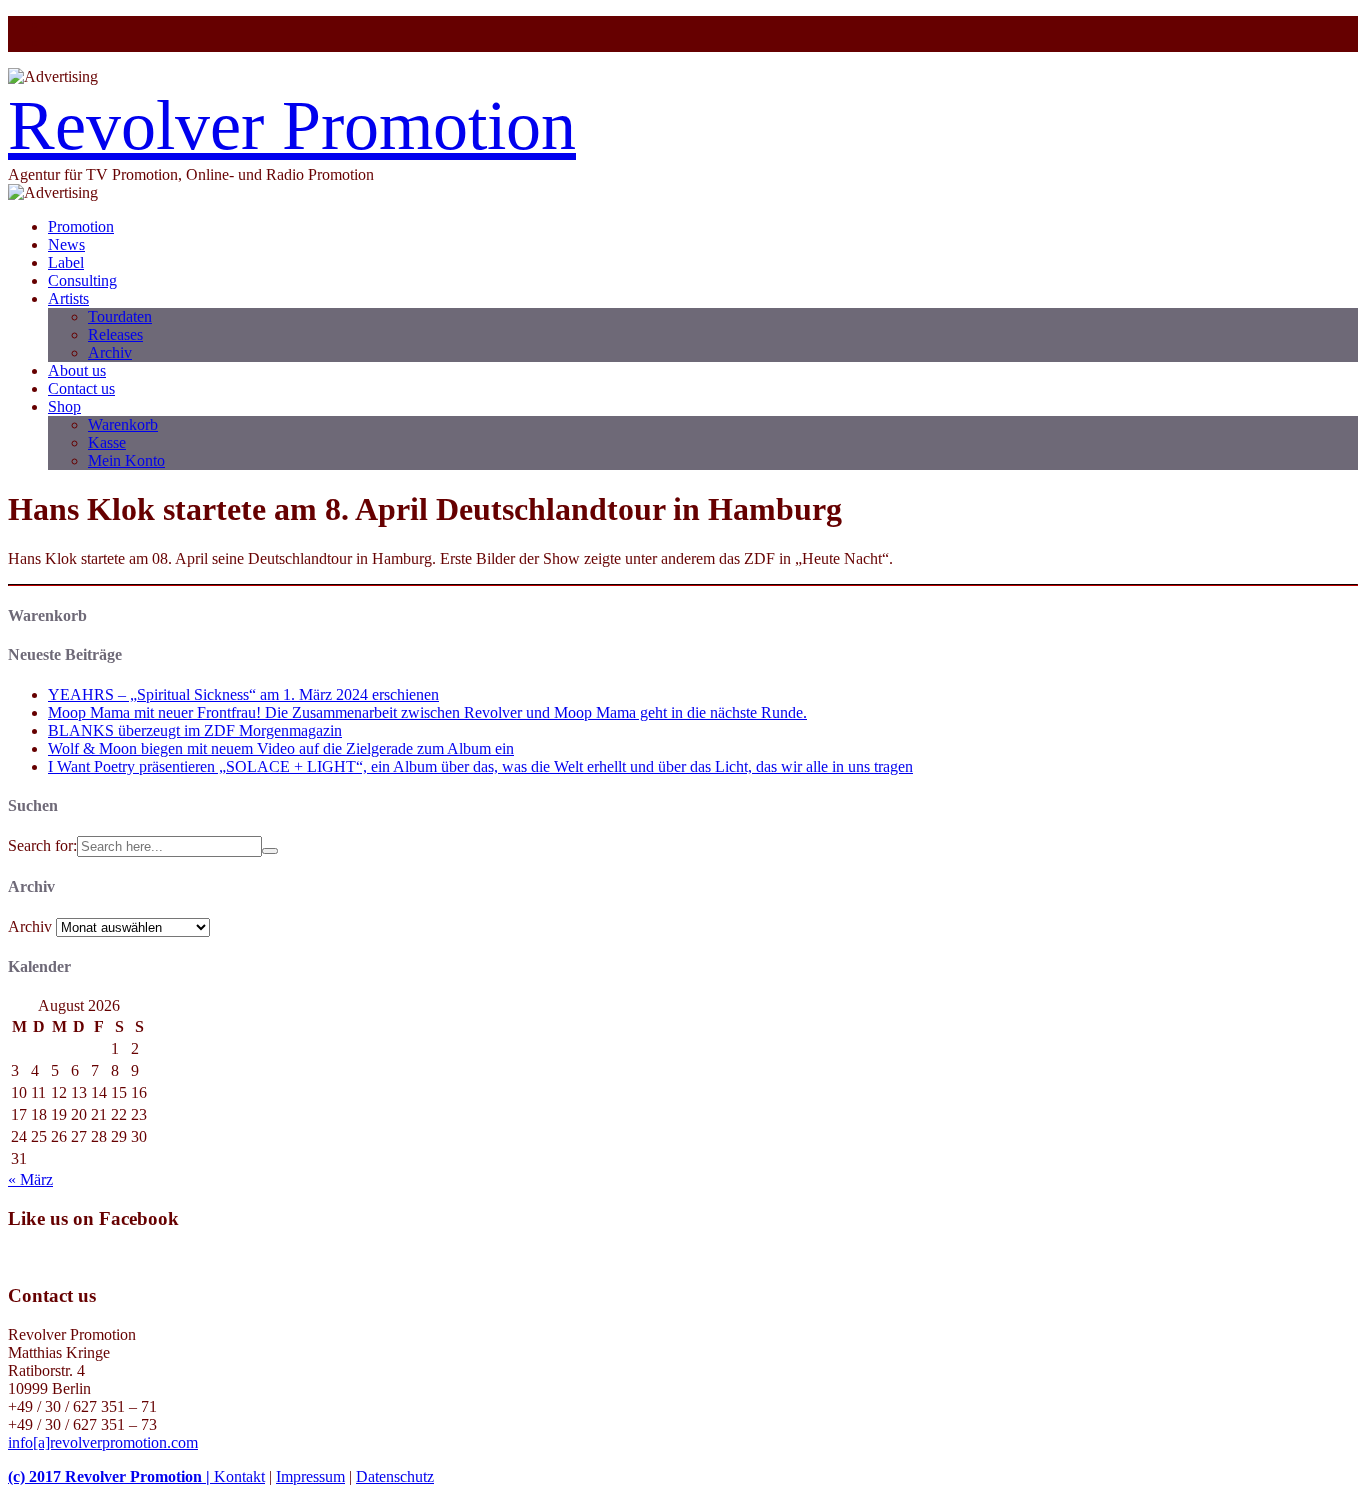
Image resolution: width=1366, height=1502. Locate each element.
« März (30, 1179)
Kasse (107, 442)
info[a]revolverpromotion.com (103, 1442)
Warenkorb (123, 424)
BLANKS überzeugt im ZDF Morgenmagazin (195, 730)
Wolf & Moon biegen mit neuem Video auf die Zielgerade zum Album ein (281, 748)
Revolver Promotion (292, 125)
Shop (64, 406)
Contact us (81, 388)
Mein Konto (126, 460)
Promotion (81, 226)
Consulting (82, 280)
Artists (68, 298)
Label (66, 262)
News (66, 244)
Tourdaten (120, 316)
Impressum (310, 1476)
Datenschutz (395, 1476)
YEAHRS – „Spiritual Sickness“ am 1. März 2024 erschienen (243, 694)
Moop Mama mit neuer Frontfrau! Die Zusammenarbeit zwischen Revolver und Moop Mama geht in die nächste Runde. (427, 712)
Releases (115, 334)
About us (77, 370)
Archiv (110, 352)
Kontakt (239, 1476)
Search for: (42, 845)
